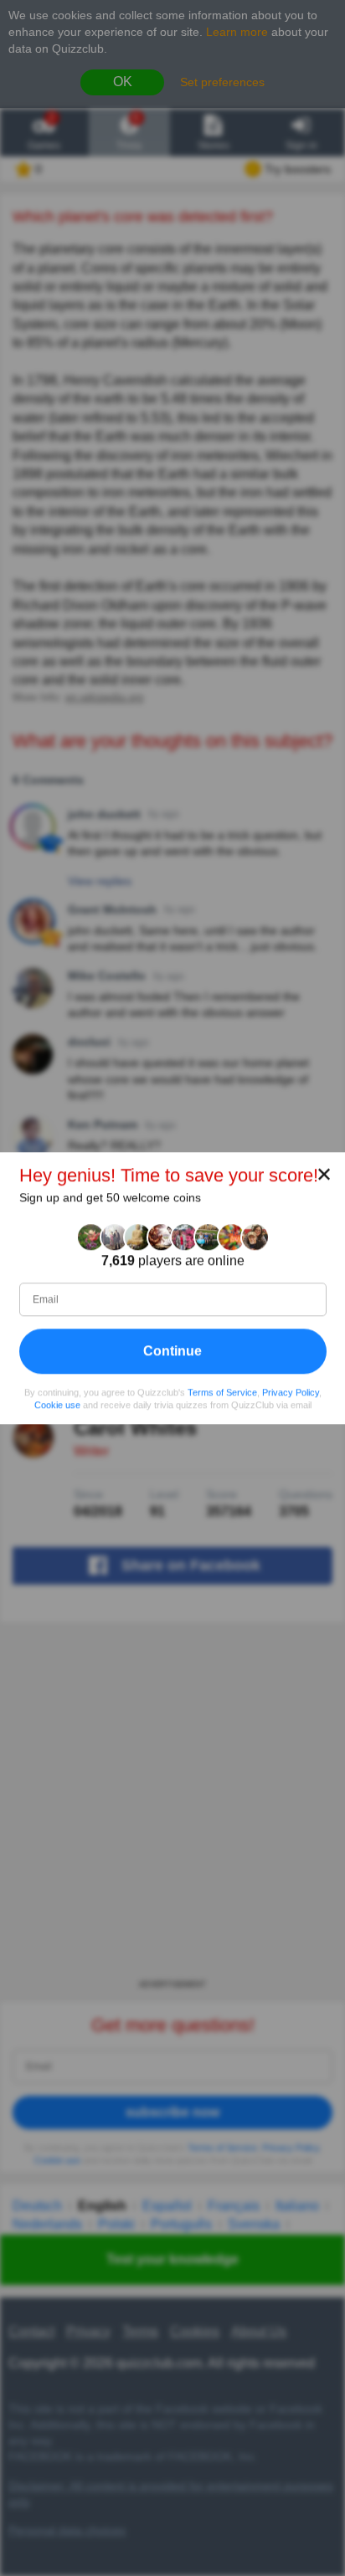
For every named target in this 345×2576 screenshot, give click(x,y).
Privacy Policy (291, 1392)
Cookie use (57, 1405)
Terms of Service (222, 1392)
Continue (172, 1351)
